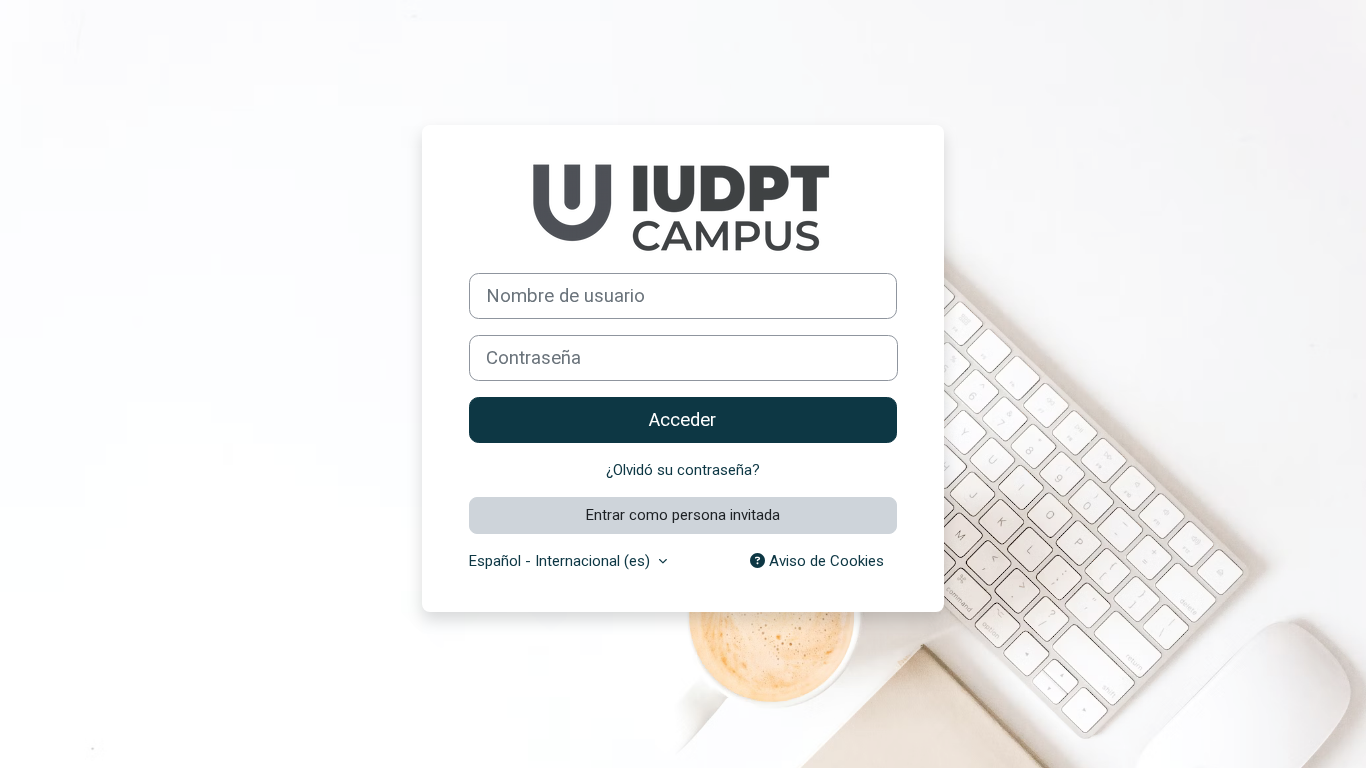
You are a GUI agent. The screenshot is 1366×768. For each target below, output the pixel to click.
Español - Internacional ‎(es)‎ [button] (561, 561)
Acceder (682, 420)
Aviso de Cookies (824, 561)
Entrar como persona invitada (683, 515)
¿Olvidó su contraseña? (683, 470)
